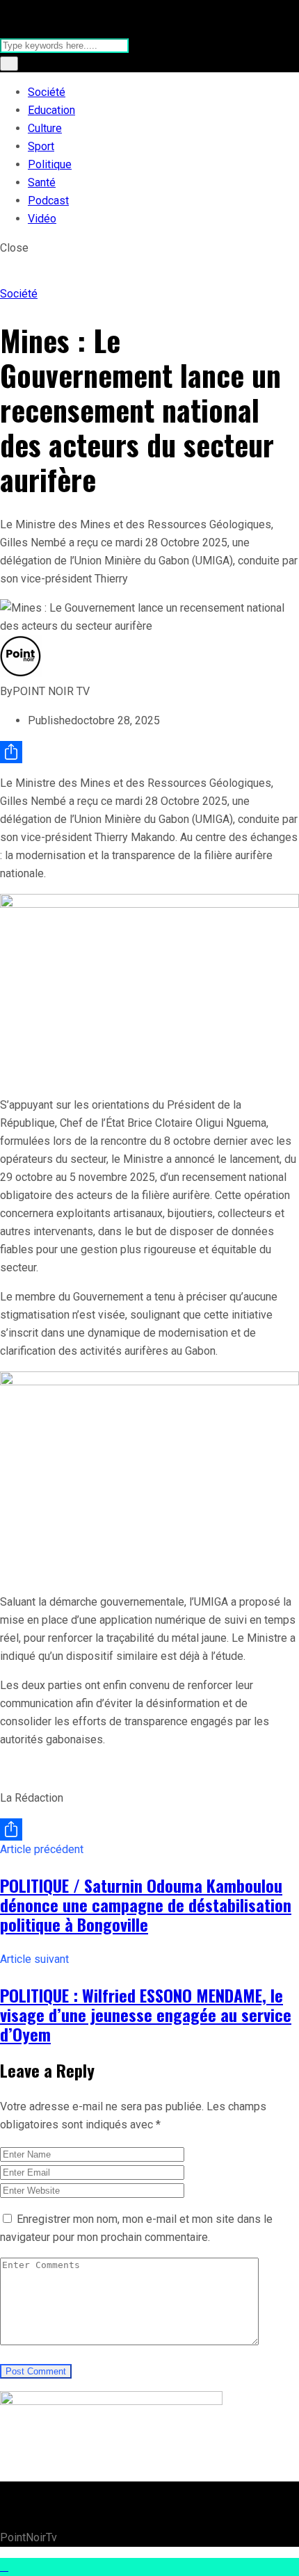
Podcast (48, 201)
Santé (42, 182)
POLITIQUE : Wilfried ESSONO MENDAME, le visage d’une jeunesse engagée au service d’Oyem (146, 2014)
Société (47, 92)
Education (51, 110)
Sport (41, 146)
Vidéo (42, 219)
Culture (45, 128)
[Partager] (149, 752)
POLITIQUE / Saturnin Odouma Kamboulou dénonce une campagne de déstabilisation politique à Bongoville (146, 1905)
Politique (50, 164)
